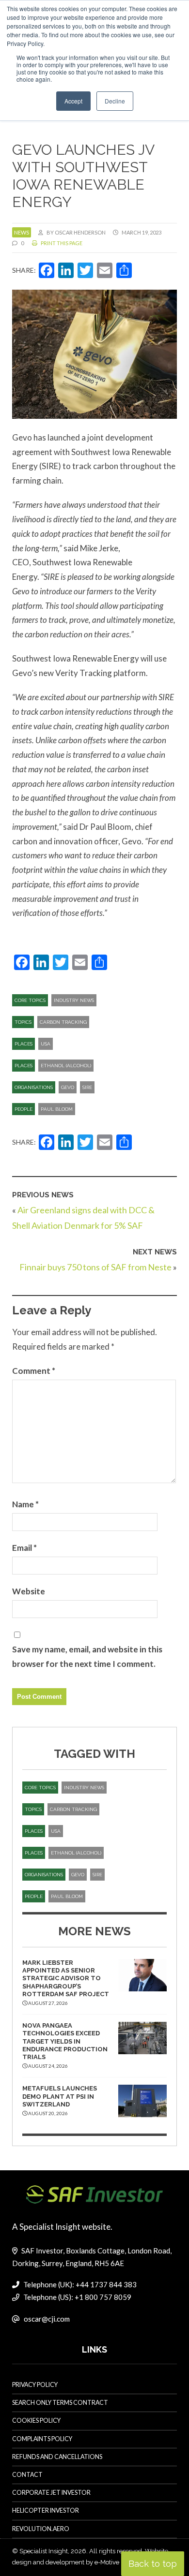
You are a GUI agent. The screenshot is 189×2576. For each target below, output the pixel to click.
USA (46, 1044)
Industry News (74, 1000)
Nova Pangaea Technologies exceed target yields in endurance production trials (65, 2041)
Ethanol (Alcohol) (66, 1066)
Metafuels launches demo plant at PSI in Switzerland (60, 2096)
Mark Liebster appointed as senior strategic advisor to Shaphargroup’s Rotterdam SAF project (66, 1978)
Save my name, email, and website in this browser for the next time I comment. (87, 1656)
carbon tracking (63, 1022)
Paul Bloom (57, 1109)
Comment (34, 1371)
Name (25, 1504)
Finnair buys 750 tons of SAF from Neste (95, 1267)
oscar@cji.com (47, 2319)
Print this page (61, 243)
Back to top (153, 2564)
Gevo (68, 1087)
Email (24, 1548)
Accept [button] (73, 101)
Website (29, 1591)
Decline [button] (115, 101)
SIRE (87, 1087)
